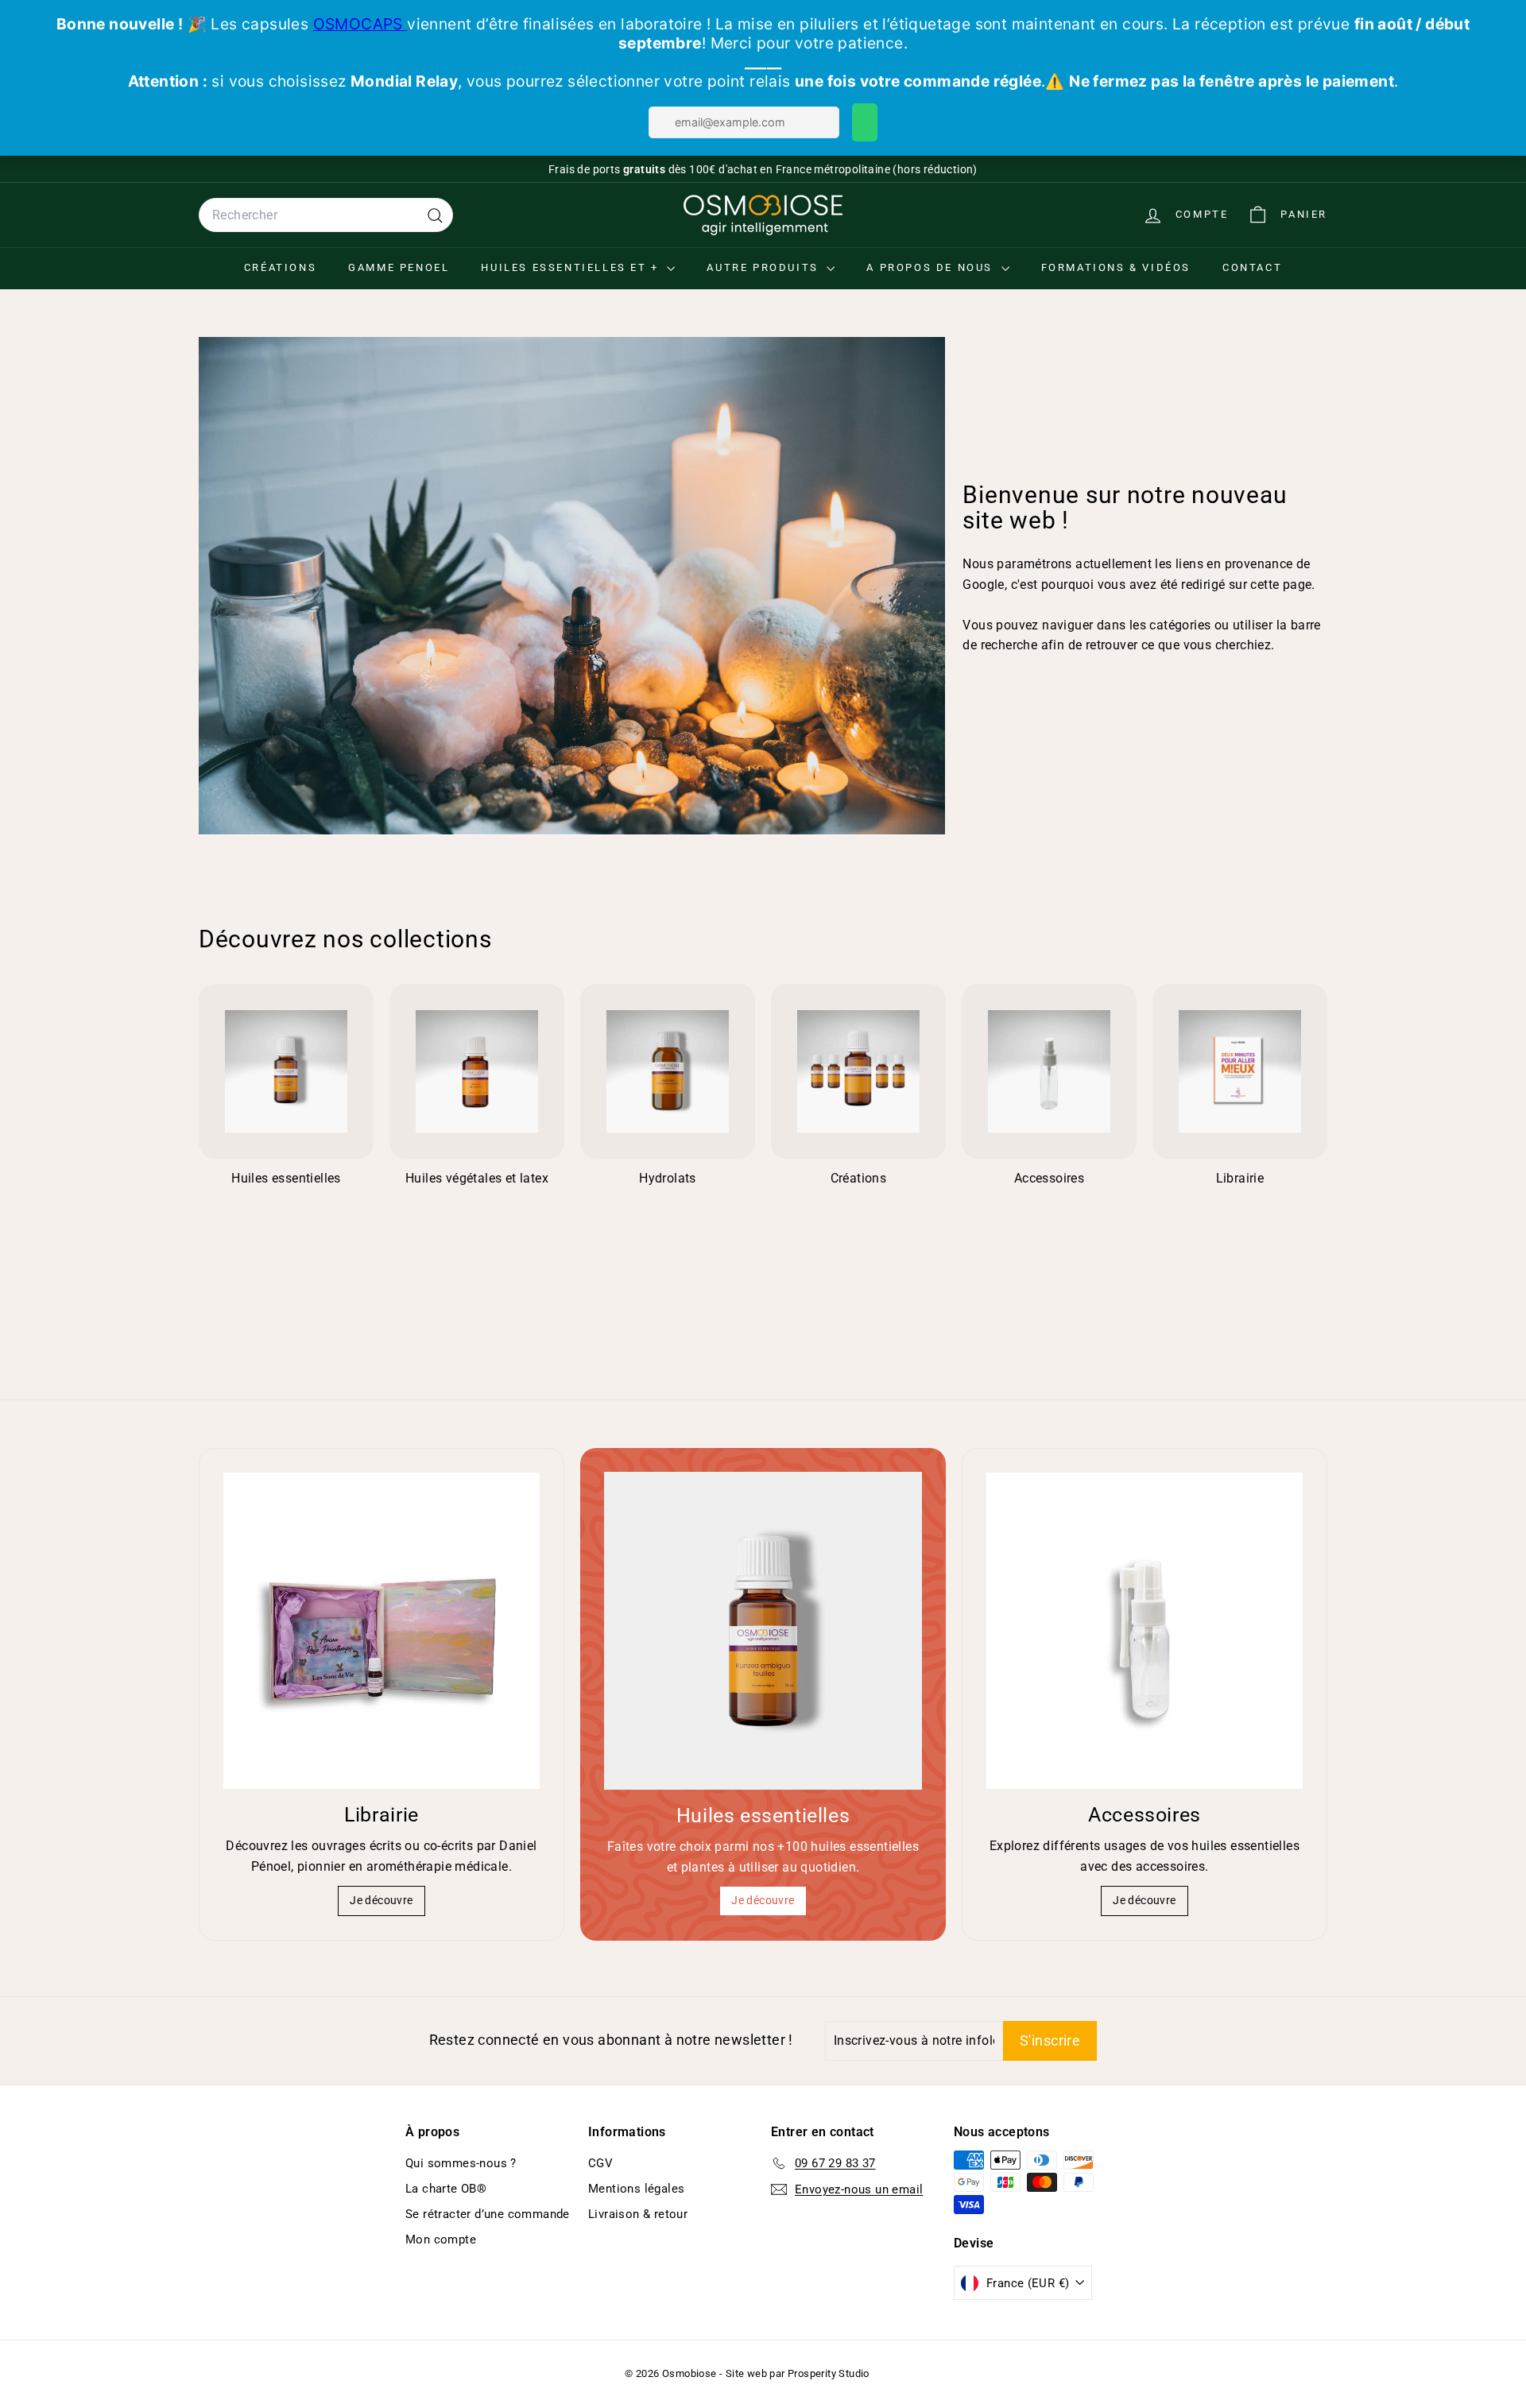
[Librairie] (381, 1631)
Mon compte (441, 2240)
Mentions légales (636, 2189)
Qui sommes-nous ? (461, 2163)
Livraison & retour (638, 2214)
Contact (1252, 267)
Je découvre (381, 1900)
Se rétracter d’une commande (488, 2214)
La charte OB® (446, 2189)
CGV (600, 2163)
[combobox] (326, 215)
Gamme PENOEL (399, 267)
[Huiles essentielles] (763, 1631)
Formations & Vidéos (1116, 267)
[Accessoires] (1144, 1631)
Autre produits (765, 267)
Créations (280, 267)
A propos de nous (931, 267)
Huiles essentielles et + (572, 267)
